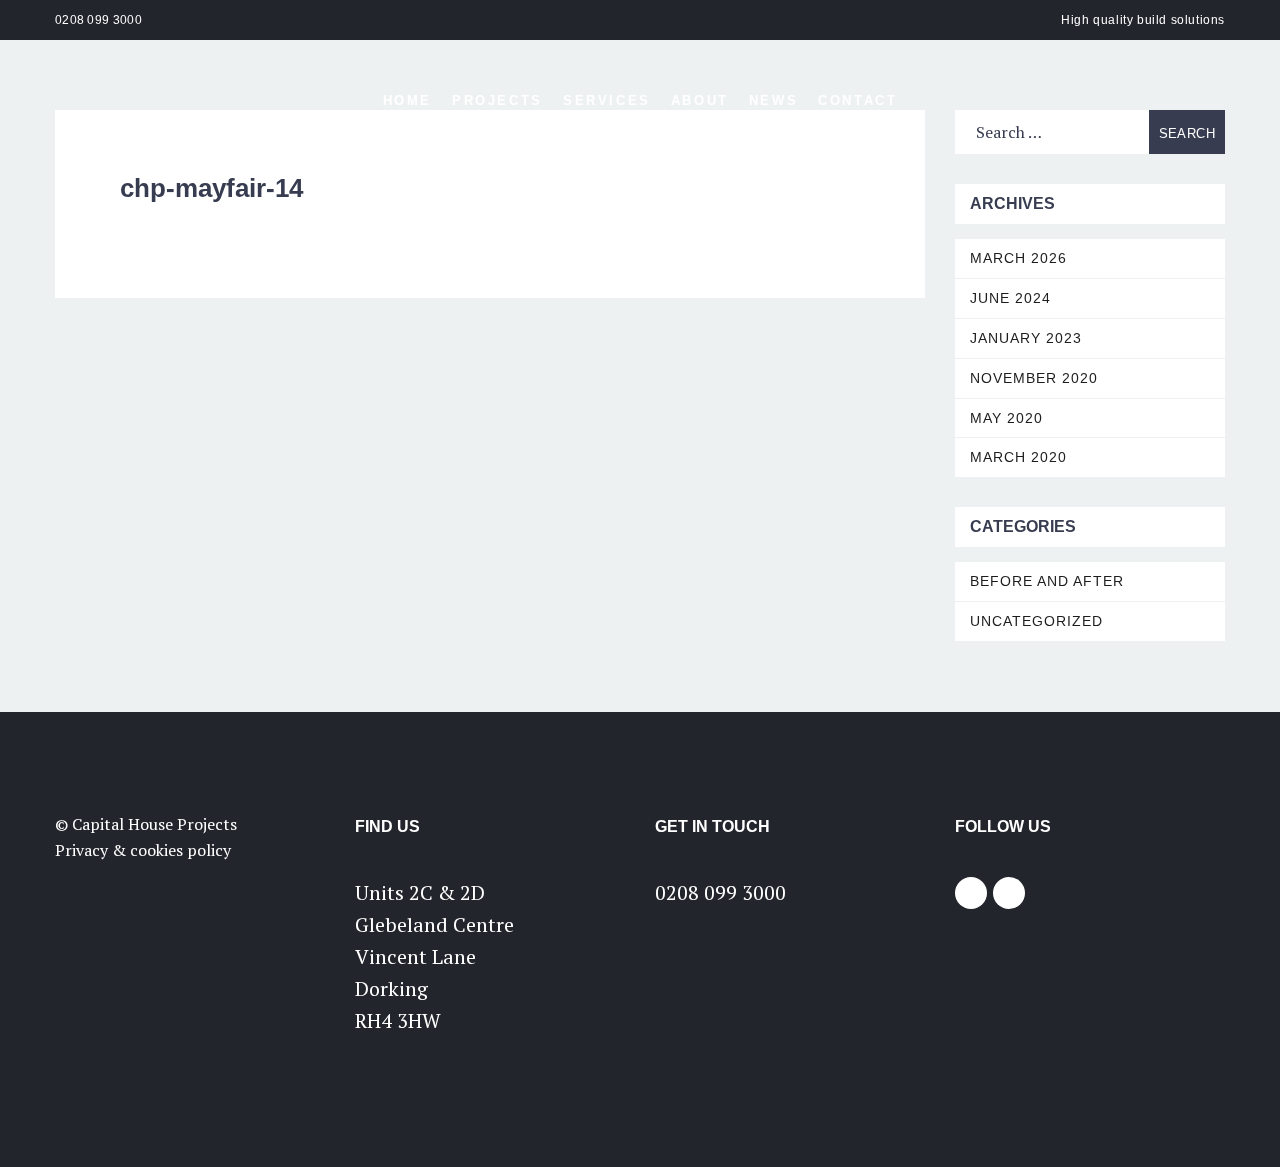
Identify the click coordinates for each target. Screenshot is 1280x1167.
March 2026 (1018, 258)
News (773, 100)
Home (407, 100)
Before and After (1047, 581)
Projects (497, 100)
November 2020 (1034, 378)
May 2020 (1006, 418)
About (700, 100)
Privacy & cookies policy (143, 850)
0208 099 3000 (98, 20)
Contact (857, 100)
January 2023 (1026, 338)
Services (607, 100)
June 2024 (1010, 298)
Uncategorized (1036, 621)
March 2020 (1018, 457)
